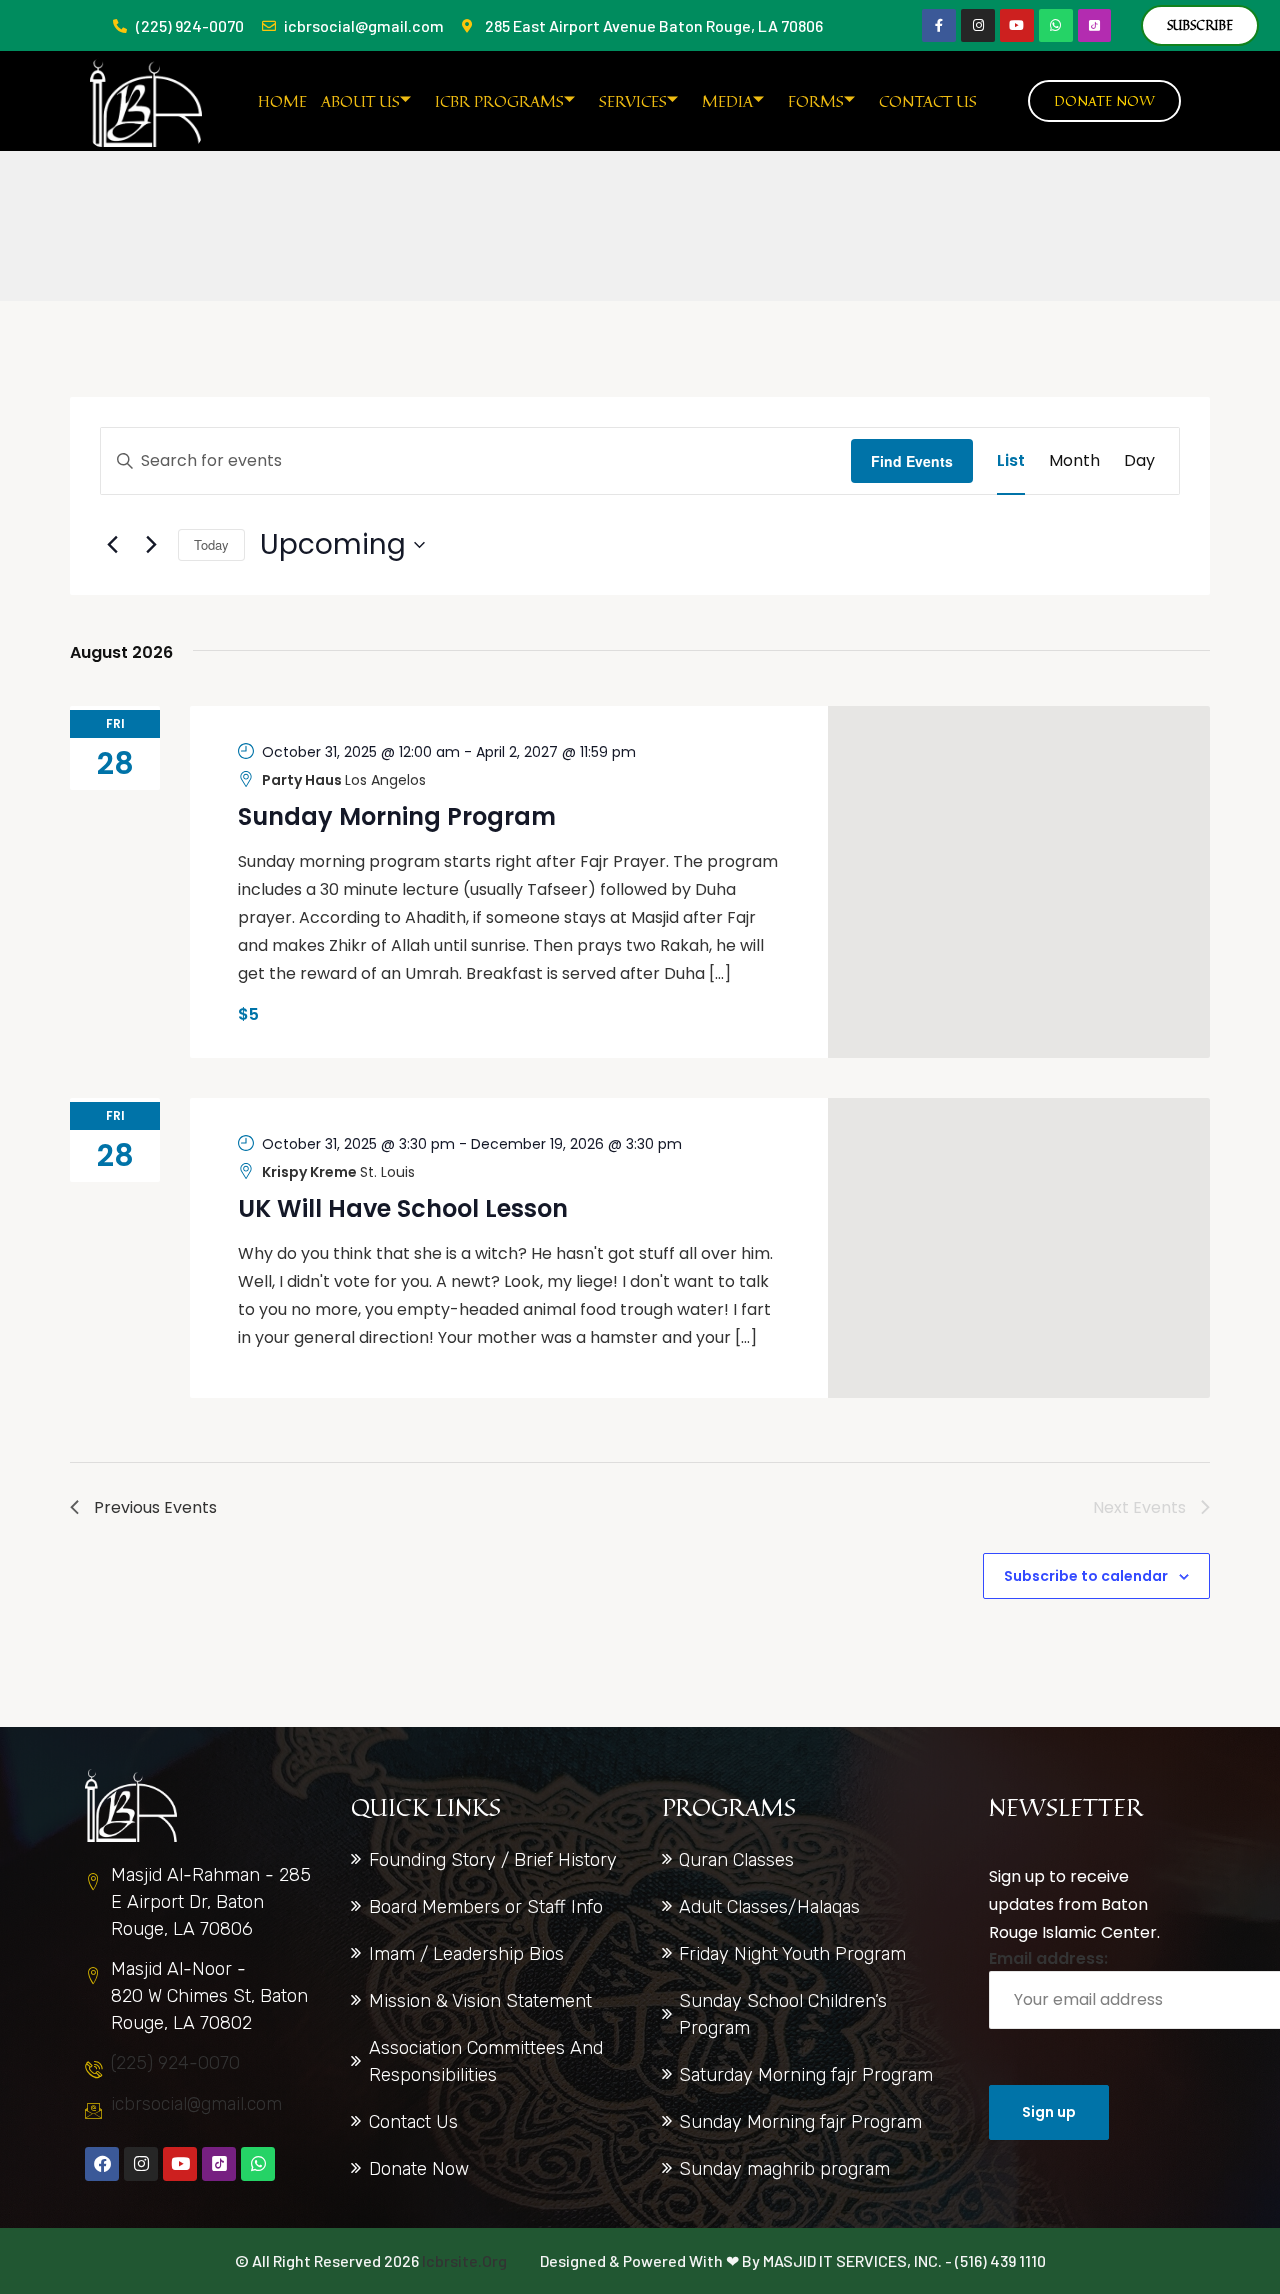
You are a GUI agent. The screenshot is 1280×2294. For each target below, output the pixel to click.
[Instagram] (978, 26)
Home (282, 101)
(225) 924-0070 (175, 2063)
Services (633, 101)
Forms (816, 101)
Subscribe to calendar (1086, 1576)
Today (211, 544)
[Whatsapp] (1056, 26)
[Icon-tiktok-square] (1095, 26)
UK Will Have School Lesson (403, 1208)
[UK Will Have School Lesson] (1019, 1248)
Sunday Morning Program (397, 816)
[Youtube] (1017, 26)
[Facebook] (102, 2164)
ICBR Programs (499, 101)
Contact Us (928, 101)
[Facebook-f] (939, 26)
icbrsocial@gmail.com (196, 2104)
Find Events (912, 461)
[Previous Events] (112, 545)
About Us (360, 101)
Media (727, 101)
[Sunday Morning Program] (1019, 882)
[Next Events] (151, 545)
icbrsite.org (464, 2260)
